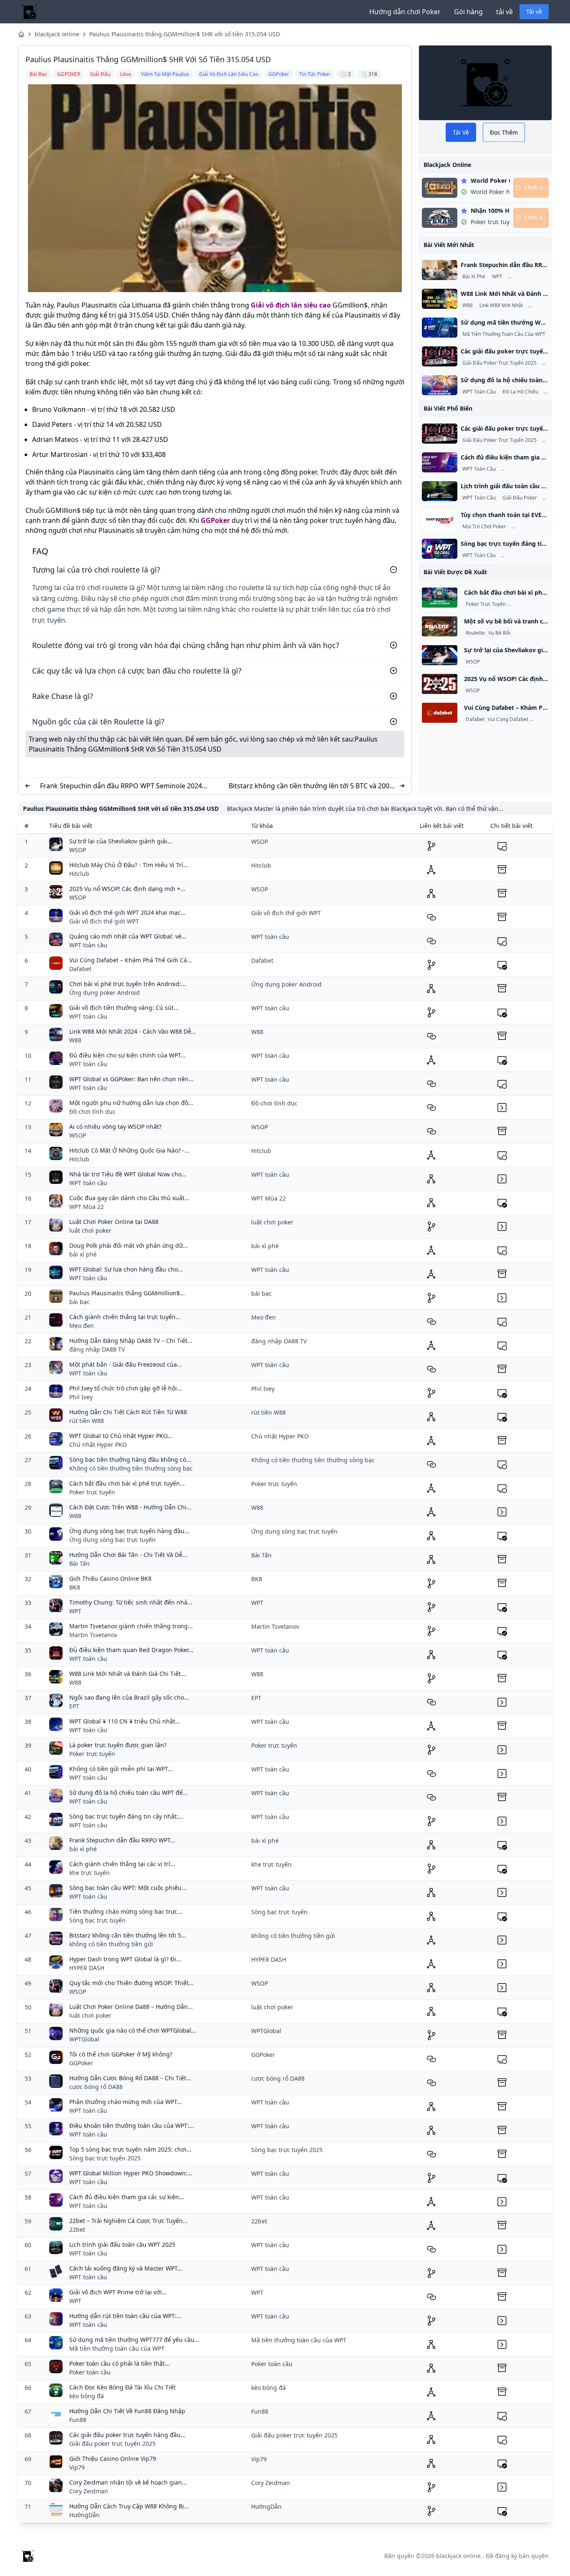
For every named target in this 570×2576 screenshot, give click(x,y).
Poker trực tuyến (92, 1492)
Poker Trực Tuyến (522, 469)
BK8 (75, 1587)
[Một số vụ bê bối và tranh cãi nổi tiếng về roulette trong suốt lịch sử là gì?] (440, 626)
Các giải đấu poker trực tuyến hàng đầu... (127, 2435)
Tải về (534, 11)
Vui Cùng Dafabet (508, 719)
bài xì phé (83, 1254)
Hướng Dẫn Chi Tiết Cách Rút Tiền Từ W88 (128, 1412)
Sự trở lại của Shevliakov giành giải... (121, 841)
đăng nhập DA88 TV (97, 1349)
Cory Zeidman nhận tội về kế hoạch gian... (128, 2482)
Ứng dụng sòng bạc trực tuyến (112, 1540)
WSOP (473, 662)
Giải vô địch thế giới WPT (104, 921)
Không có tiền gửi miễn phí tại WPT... (121, 1769)
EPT (74, 1706)
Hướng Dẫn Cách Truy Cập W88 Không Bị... (129, 2506)
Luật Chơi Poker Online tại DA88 (114, 1222)
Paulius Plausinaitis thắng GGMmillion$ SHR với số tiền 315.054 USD (185, 34)
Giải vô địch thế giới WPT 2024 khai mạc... (127, 912)
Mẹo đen (82, 1326)
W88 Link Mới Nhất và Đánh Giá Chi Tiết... (127, 1674)
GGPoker (215, 520)
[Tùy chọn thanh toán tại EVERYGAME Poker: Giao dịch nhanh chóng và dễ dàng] (440, 520)
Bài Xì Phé (474, 277)
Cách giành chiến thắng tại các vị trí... (122, 1864)
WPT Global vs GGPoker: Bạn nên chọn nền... (131, 1079)
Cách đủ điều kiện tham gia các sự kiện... (127, 2197)
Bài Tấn (79, 1563)
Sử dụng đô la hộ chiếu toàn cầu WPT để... (129, 1793)
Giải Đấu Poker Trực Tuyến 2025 (499, 363)
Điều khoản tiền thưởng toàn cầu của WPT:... (132, 2126)
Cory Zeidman (89, 2491)
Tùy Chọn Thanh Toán (538, 527)
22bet (77, 2229)
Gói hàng (468, 12)
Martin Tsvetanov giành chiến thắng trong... (131, 1626)
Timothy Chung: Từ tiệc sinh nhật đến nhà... (131, 1602)
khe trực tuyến (90, 1873)
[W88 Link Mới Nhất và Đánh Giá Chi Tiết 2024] (440, 299)
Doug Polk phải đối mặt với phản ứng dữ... (129, 1245)
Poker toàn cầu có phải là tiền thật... (120, 2363)
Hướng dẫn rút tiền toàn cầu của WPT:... (125, 2316)
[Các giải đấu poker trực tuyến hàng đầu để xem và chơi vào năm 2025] (440, 356)
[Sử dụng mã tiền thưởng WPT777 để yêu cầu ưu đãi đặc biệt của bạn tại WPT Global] (440, 328)
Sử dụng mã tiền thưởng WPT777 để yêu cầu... (134, 2340)
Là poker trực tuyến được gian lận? (118, 1745)
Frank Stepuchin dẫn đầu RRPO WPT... (122, 1840)
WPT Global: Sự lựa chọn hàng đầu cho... (126, 1269)
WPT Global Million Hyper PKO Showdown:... (131, 2173)
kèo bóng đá (87, 2396)
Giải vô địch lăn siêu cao (291, 305)
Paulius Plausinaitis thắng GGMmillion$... (127, 1293)
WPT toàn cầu (88, 945)
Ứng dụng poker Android (105, 993)
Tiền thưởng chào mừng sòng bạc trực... (126, 1911)
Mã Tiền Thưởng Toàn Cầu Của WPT (504, 334)
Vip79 (77, 2467)
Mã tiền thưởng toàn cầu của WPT (117, 2348)
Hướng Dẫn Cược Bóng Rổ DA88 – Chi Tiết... (130, 2078)
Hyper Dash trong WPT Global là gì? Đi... (125, 1959)
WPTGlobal (84, 2039)
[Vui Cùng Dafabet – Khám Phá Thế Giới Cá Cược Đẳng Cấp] (440, 713)
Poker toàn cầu (90, 2372)
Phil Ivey (81, 1397)
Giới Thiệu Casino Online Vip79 (113, 2459)
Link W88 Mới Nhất (501, 305)
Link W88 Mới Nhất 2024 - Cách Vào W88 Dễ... (133, 1031)
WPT (497, 277)
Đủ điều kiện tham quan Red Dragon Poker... (131, 1650)
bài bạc (79, 1302)
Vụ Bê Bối (499, 633)
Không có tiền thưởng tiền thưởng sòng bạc (131, 1468)
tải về (504, 12)
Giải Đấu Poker (520, 498)
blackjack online (57, 34)
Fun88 (78, 2420)
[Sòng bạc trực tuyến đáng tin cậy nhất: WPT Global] (440, 549)
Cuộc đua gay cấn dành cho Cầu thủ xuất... (129, 1198)
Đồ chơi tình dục (92, 1111)
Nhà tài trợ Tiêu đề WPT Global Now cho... (128, 1174)
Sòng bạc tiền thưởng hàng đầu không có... (130, 1460)
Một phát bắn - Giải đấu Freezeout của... (126, 1364)
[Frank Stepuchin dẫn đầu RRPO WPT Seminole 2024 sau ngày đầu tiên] (440, 270)
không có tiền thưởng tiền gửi (111, 1944)
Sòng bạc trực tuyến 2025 (105, 2158)
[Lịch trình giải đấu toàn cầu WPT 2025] (440, 491)
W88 (468, 305)
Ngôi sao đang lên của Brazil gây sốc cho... (129, 1697)
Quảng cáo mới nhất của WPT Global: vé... (128, 936)
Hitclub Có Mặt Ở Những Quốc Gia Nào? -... (129, 1150)
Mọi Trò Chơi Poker (484, 527)
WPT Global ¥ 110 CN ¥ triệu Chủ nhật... (125, 1721)
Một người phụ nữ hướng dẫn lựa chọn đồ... (131, 1103)
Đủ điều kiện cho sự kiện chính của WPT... (127, 1055)
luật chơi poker (90, 1230)
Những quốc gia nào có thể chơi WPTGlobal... (133, 2030)
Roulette (475, 633)
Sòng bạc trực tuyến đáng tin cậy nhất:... (126, 1816)
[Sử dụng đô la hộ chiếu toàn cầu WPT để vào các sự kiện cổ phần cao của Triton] (440, 385)
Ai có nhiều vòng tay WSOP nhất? (115, 1127)
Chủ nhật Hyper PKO (98, 1444)
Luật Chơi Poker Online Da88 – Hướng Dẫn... (131, 2007)
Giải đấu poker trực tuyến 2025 (112, 2444)
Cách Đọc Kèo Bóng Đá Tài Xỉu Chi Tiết (122, 2387)
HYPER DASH (87, 1968)
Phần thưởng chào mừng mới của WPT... (126, 2102)
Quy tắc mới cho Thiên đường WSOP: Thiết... (131, 1983)
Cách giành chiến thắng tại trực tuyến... (125, 1317)
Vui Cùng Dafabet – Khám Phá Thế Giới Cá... (131, 960)
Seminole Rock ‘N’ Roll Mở (538, 277)
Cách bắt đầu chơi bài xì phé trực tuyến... (127, 1483)
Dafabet (475, 719)
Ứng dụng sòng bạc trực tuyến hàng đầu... (129, 1531)
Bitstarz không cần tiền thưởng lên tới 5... (128, 1935)
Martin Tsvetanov (93, 1635)
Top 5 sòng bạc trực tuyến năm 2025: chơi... (130, 2149)
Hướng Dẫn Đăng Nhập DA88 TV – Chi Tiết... (131, 1341)
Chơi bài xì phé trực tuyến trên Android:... (128, 984)
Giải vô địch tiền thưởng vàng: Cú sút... (124, 1008)
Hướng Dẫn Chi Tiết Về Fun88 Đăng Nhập (127, 2411)
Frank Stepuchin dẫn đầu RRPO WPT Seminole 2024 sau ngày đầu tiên (121, 786)
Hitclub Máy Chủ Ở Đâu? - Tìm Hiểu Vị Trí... (129, 865)
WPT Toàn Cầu (479, 392)
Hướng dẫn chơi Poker (405, 12)
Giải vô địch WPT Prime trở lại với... (118, 2292)
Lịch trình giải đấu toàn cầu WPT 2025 (122, 2244)
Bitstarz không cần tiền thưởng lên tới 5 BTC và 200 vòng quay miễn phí (309, 786)
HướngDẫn (84, 2515)
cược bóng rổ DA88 (96, 2087)
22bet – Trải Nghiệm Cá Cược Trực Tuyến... (129, 2221)
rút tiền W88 (87, 1421)
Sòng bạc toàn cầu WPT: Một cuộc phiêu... (128, 1888)
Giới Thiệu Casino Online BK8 (110, 1578)
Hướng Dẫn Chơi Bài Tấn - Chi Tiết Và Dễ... (128, 1555)
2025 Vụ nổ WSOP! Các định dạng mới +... (127, 889)
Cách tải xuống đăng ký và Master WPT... (126, 2268)
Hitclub (79, 874)
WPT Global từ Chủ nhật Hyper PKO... (121, 1436)
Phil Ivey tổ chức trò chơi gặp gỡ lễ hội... (126, 1388)
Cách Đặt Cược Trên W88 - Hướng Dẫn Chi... (130, 1507)
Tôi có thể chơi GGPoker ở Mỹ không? (121, 2054)
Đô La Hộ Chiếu (520, 392)
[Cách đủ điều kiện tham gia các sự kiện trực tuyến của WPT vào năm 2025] (440, 462)
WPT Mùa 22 (87, 1207)
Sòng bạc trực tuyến (97, 1920)
